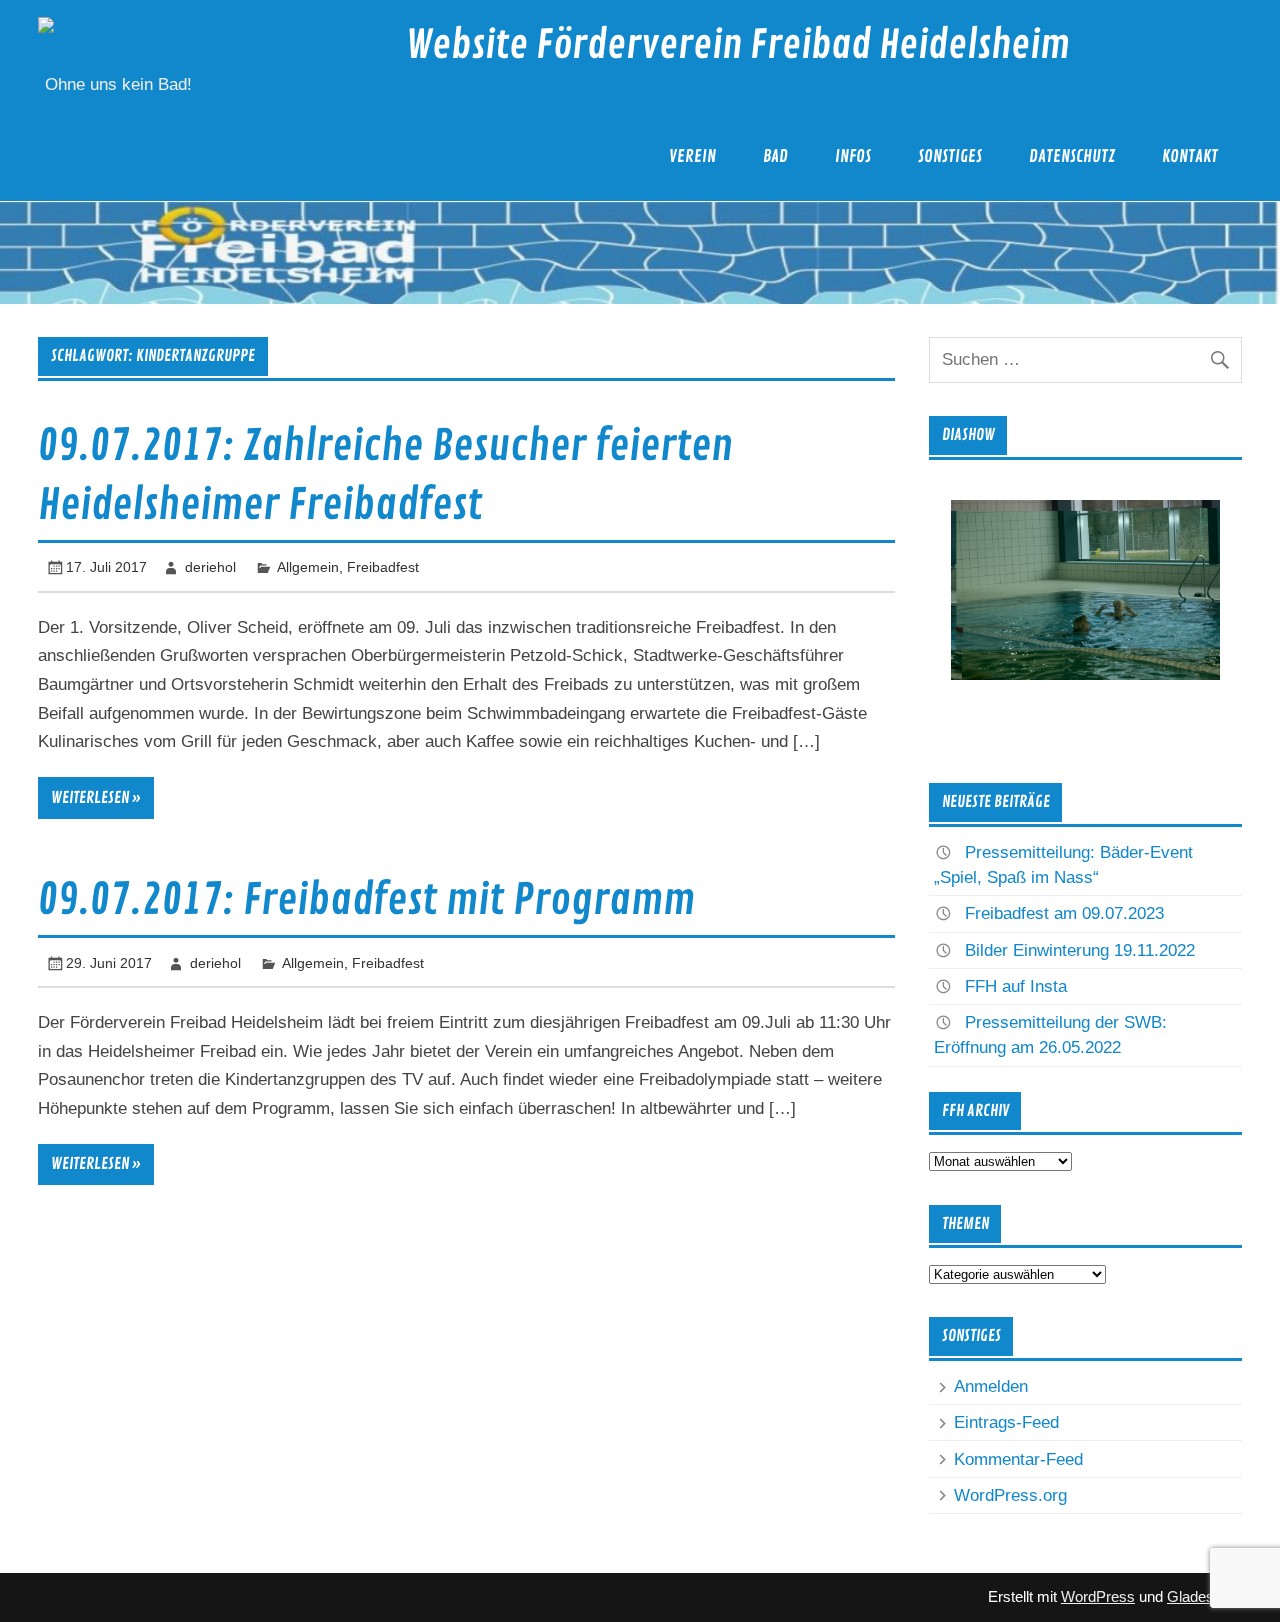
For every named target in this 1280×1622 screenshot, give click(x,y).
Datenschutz (1072, 156)
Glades (1190, 1596)
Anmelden (991, 1386)
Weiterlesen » (96, 798)
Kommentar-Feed (1018, 1459)
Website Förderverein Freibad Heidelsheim (738, 45)
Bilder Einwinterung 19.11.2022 (1080, 950)
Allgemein (308, 567)
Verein (692, 156)
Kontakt (1190, 156)
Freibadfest (383, 567)
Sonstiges (950, 156)
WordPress (1098, 1596)
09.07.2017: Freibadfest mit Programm (366, 900)
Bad (775, 156)
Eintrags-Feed (1006, 1422)
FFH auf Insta (1016, 986)
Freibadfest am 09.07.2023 (1064, 913)
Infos (853, 156)
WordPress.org (1010, 1495)
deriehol (210, 567)
